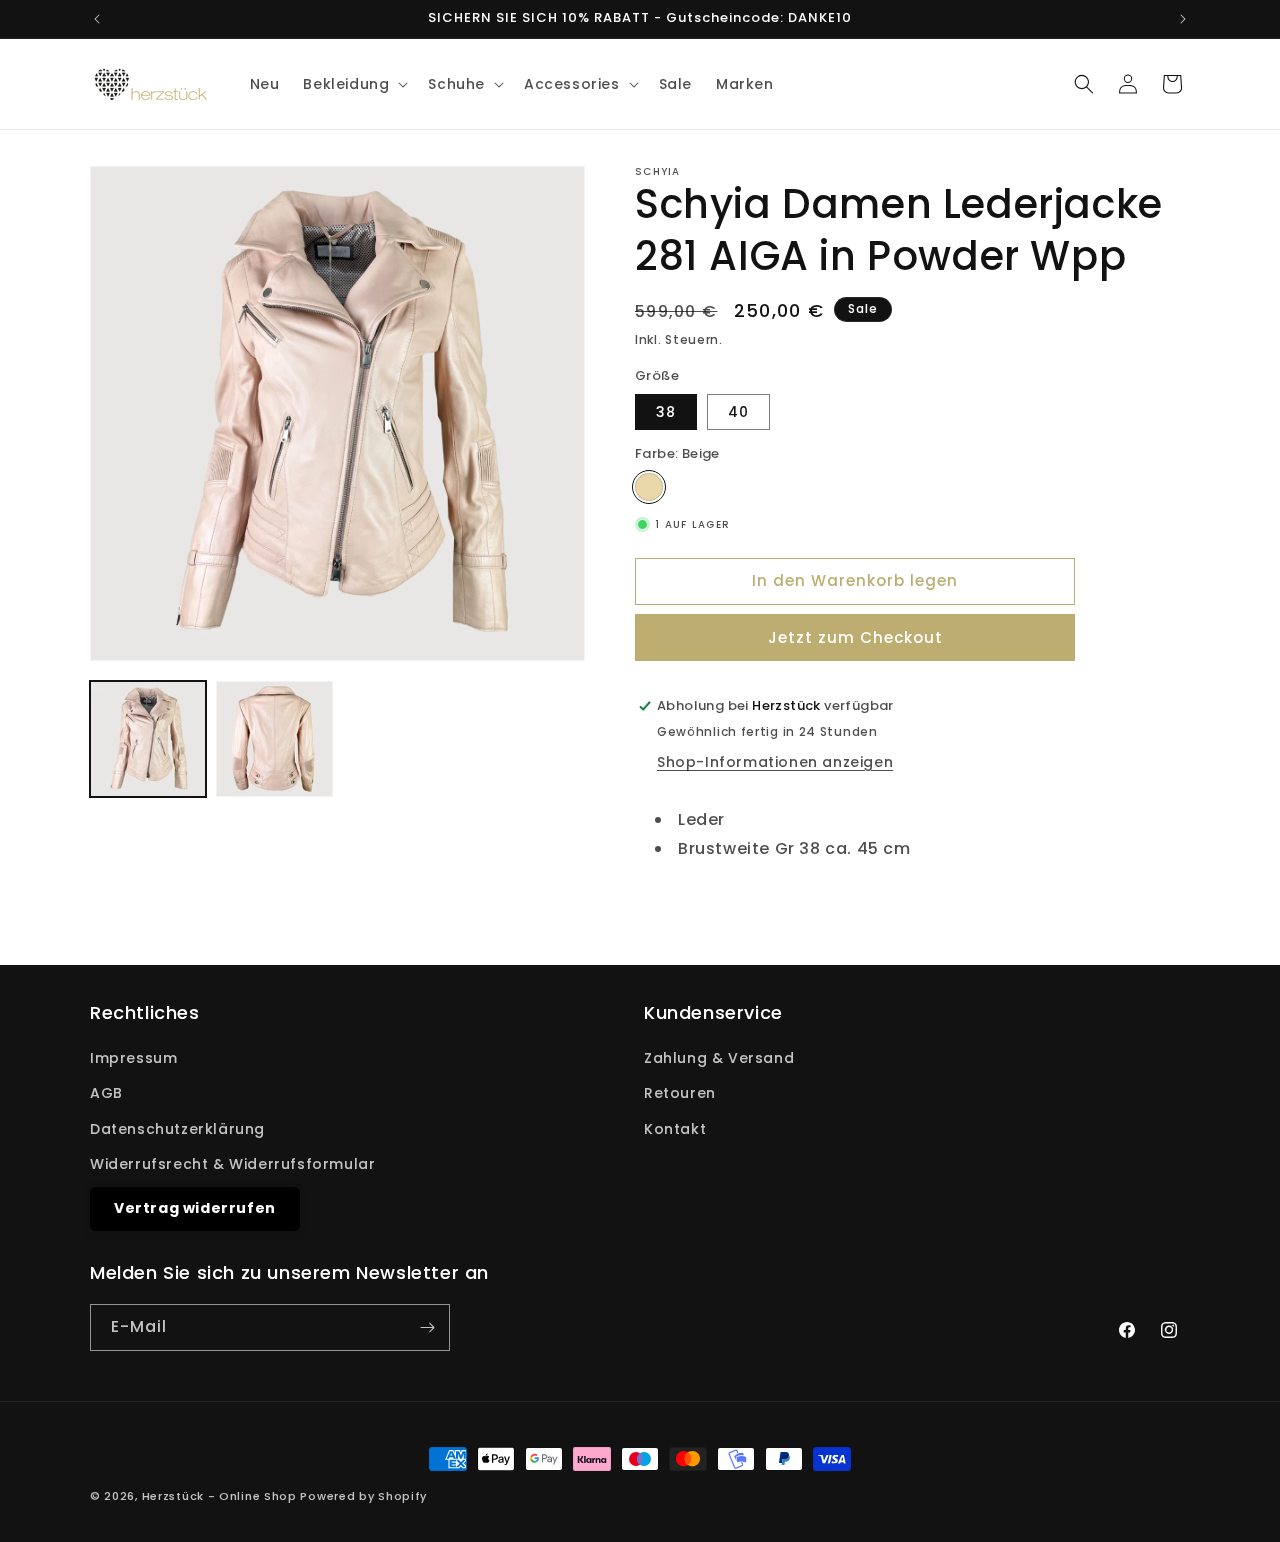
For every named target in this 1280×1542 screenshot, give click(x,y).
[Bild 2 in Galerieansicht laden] (274, 739)
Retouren (680, 1093)
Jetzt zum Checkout (855, 637)
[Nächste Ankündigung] (1183, 19)
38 (666, 412)
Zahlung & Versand (719, 1058)
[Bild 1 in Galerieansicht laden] (148, 739)
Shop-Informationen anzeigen (775, 762)
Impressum (133, 1058)
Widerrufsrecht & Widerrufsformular (232, 1164)
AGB (106, 1093)
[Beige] (649, 486)
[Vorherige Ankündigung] (97, 19)
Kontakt (675, 1129)
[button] (353, 84)
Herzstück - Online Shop (219, 1496)
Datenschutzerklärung (177, 1129)
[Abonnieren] (427, 1327)
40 (738, 412)
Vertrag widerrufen (195, 1208)
